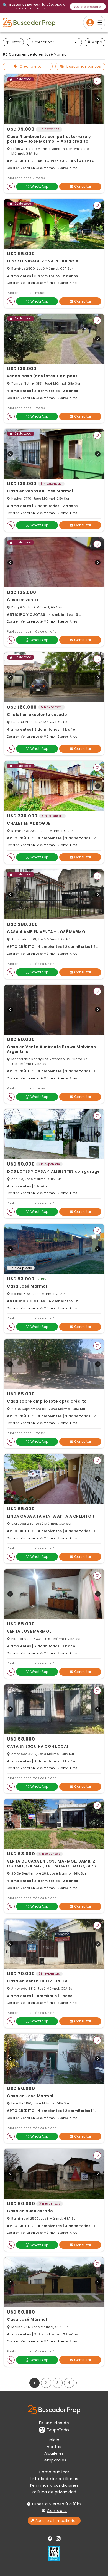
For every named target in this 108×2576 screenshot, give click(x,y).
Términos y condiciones (54, 2485)
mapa (97, 42)
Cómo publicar (54, 2472)
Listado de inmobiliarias (54, 2479)
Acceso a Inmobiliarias (57, 2521)
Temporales (54, 2460)
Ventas (54, 2447)
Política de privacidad (54, 2492)
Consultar (83, 186)
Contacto (57, 2511)
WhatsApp (39, 186)
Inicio (54, 2440)
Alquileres (54, 2453)
